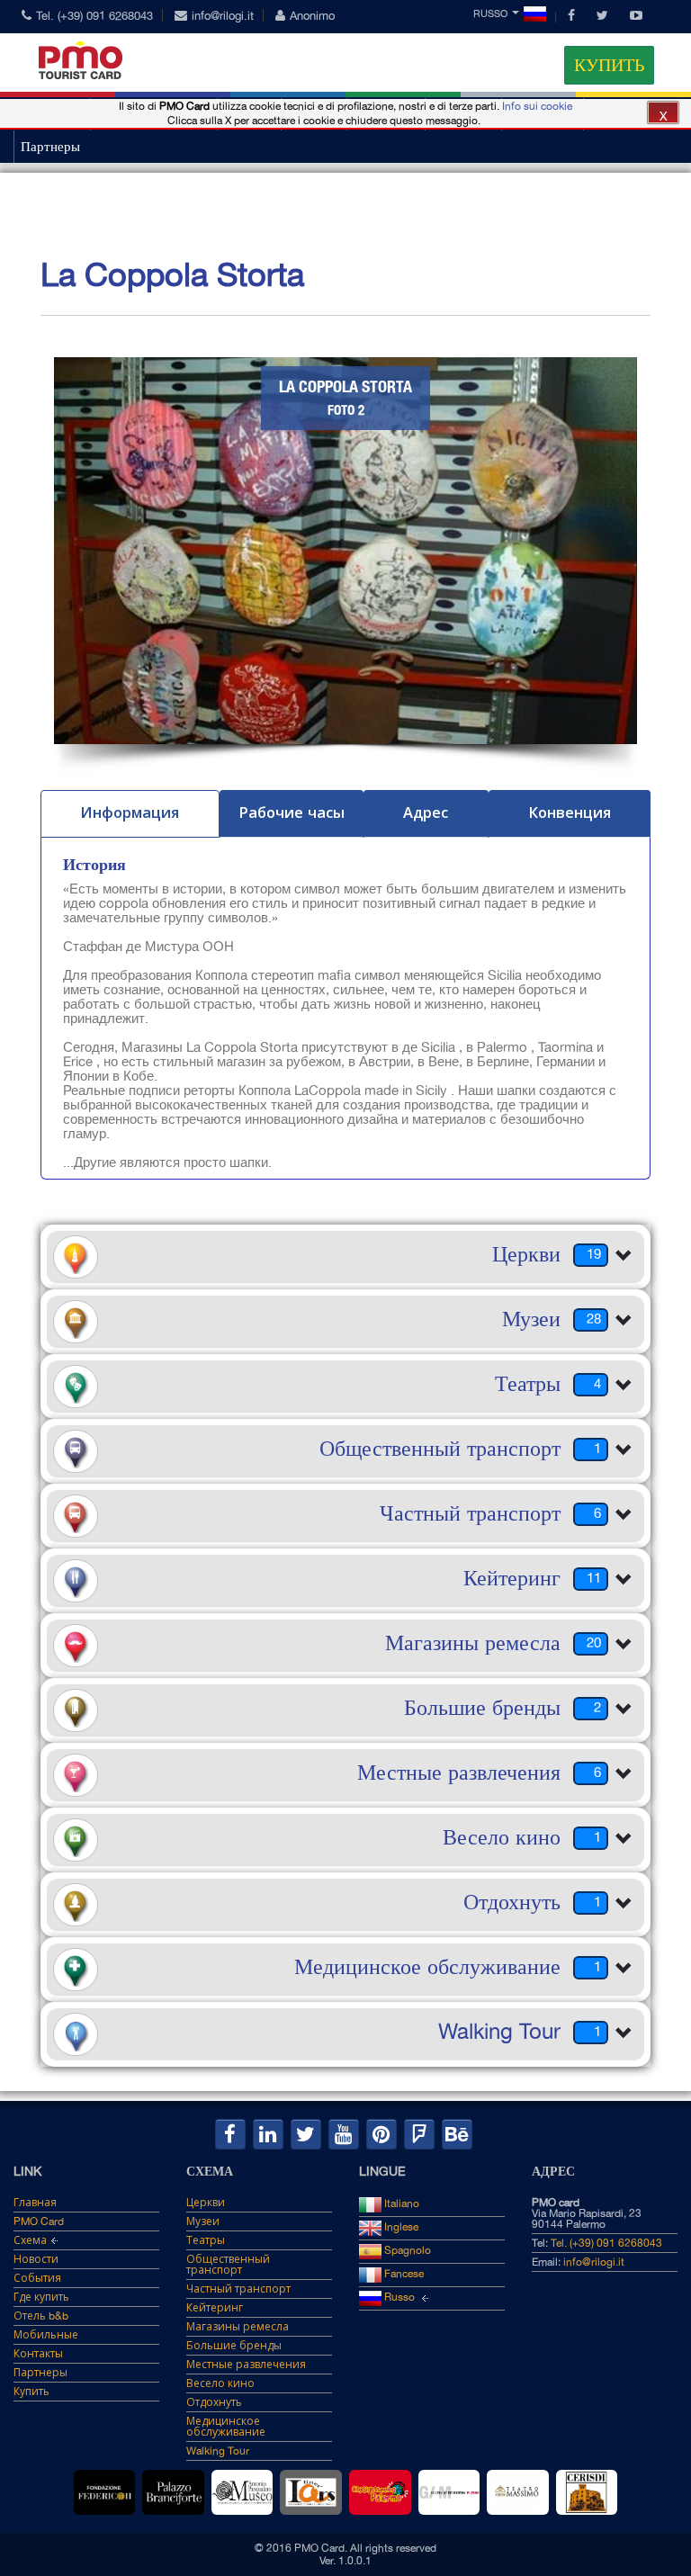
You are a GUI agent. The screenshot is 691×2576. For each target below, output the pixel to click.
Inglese (400, 2227)
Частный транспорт (238, 2289)
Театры (206, 2240)
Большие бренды (234, 2346)
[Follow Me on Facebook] (230, 2134)
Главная (35, 2203)
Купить (609, 65)
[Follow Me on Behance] (457, 2134)
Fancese (403, 2274)
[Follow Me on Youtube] (344, 2134)
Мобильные (46, 2335)
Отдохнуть (214, 2402)
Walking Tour (218, 2451)
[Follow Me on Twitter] (306, 2134)
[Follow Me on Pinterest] (381, 2134)
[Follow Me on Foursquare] (419, 2134)
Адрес (426, 812)
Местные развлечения (246, 2365)
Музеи (203, 2221)
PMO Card (39, 2221)
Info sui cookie (537, 106)
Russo (490, 14)
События (37, 2278)
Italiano (400, 2204)
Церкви (206, 2203)
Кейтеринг (215, 2308)
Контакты (38, 2354)
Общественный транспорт (228, 2265)
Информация (130, 812)
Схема (30, 2240)
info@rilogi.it (223, 16)
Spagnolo (406, 2250)
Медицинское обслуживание (226, 2427)
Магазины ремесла (238, 2327)
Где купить (41, 2297)
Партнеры (50, 147)
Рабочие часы (292, 812)
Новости (36, 2259)
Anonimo (312, 16)
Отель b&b (41, 2316)
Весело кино (220, 2383)
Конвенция (570, 812)
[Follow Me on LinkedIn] (268, 2134)
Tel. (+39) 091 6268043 (94, 16)
